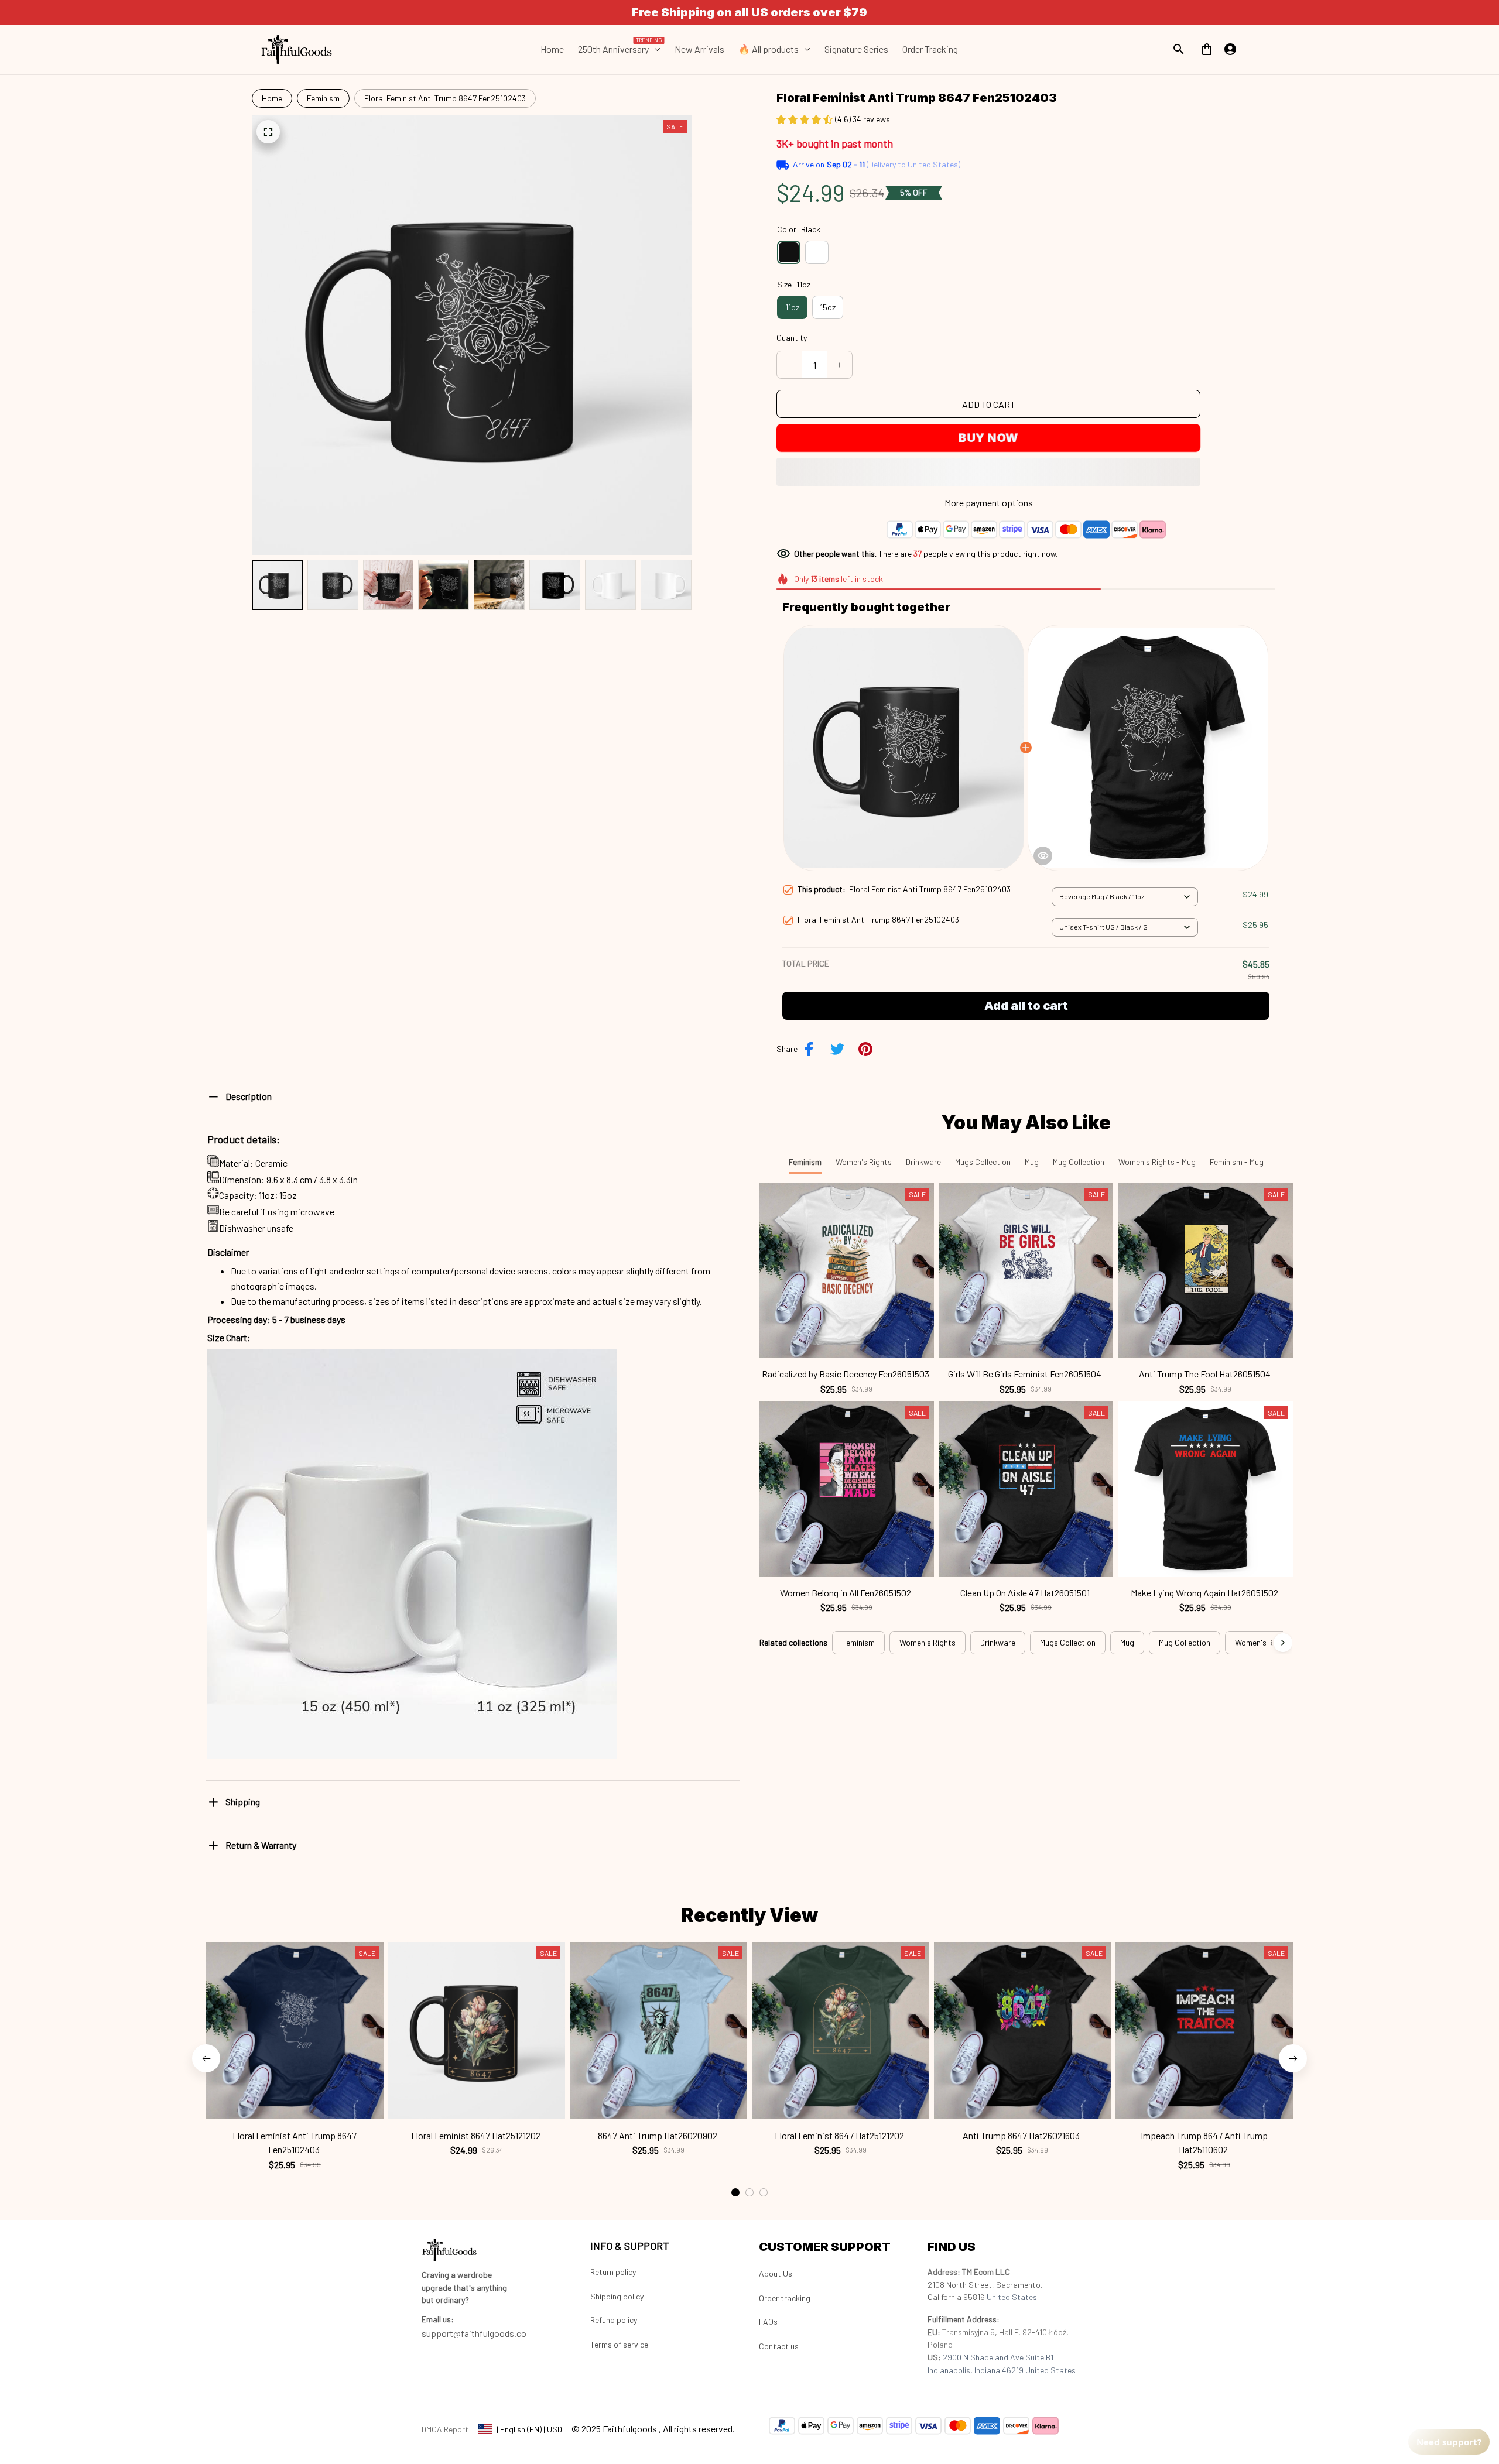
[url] (438, 2319)
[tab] (735, 2192)
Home (272, 98)
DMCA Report (445, 2429)
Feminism (323, 98)
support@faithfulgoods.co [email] (474, 2333)
